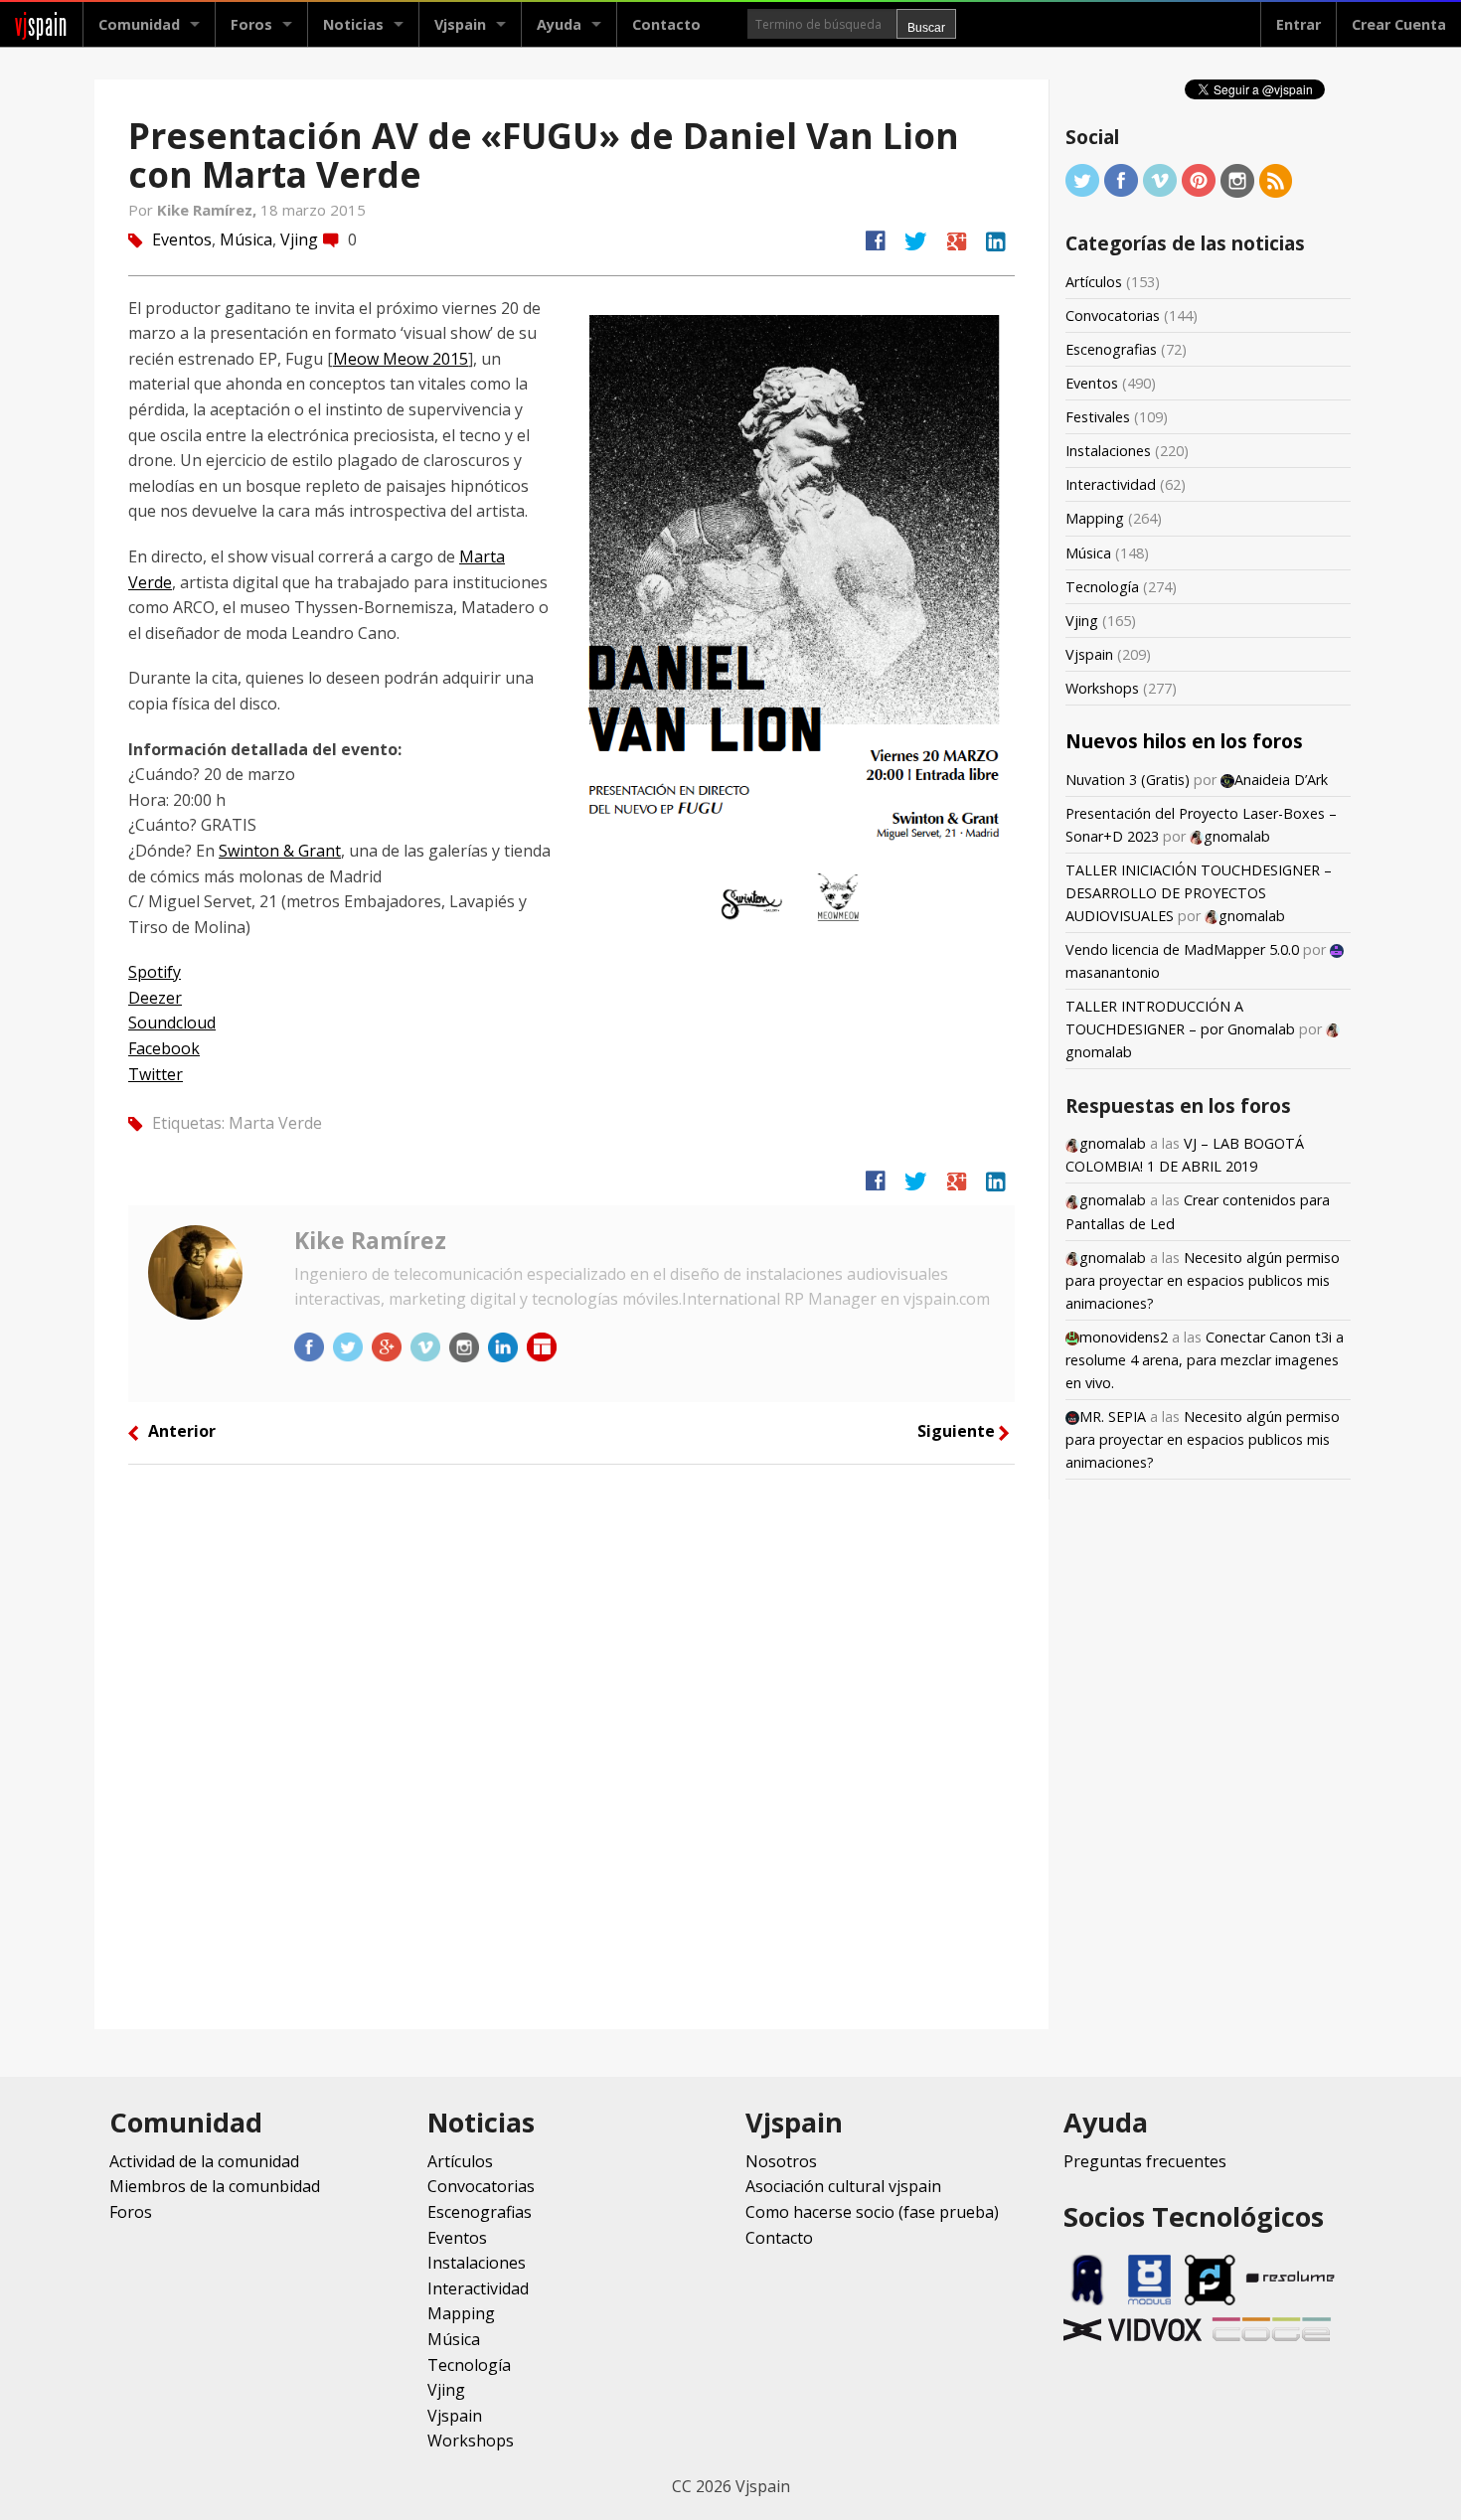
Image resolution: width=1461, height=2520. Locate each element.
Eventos (182, 239)
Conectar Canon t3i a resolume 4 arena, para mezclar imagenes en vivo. (1205, 1360)
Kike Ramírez (370, 1240)
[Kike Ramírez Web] (542, 1345)
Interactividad (1111, 484)
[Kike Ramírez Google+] (389, 1345)
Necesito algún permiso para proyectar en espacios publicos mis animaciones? (1203, 1280)
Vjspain (1089, 654)
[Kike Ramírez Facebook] (311, 1345)
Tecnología (1102, 587)
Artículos (1094, 282)
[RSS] (1276, 179)
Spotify (155, 972)
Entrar (1299, 24)
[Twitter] (1082, 179)
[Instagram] (1237, 179)
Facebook (164, 1048)
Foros (251, 24)
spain (41, 24)
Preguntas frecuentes (1145, 2161)
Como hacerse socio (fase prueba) (872, 2212)
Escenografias (1111, 349)
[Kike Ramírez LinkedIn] (505, 1345)
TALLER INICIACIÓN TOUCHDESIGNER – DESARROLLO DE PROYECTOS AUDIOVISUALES (1199, 893)
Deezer (155, 998)
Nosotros (781, 2161)
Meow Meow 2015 (401, 359)
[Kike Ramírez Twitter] (350, 1345)
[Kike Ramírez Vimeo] (427, 1345)
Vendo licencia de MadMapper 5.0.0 (1182, 949)
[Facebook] (1121, 179)
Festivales (1098, 417)
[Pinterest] (1199, 179)
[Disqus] (571, 1745)
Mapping (1095, 518)
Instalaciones (1108, 451)
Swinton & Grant (280, 851)
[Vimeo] (1160, 179)
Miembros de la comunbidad (215, 2186)
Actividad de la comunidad (204, 2161)
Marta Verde (275, 1123)
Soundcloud (172, 1023)
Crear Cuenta (1399, 24)
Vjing (299, 239)
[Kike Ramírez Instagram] (466, 1345)
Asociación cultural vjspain (843, 2186)
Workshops (1102, 688)
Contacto (666, 24)
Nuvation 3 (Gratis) (1128, 780)
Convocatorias (1113, 315)
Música (246, 239)
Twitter (156, 1074)
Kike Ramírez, (209, 210)
